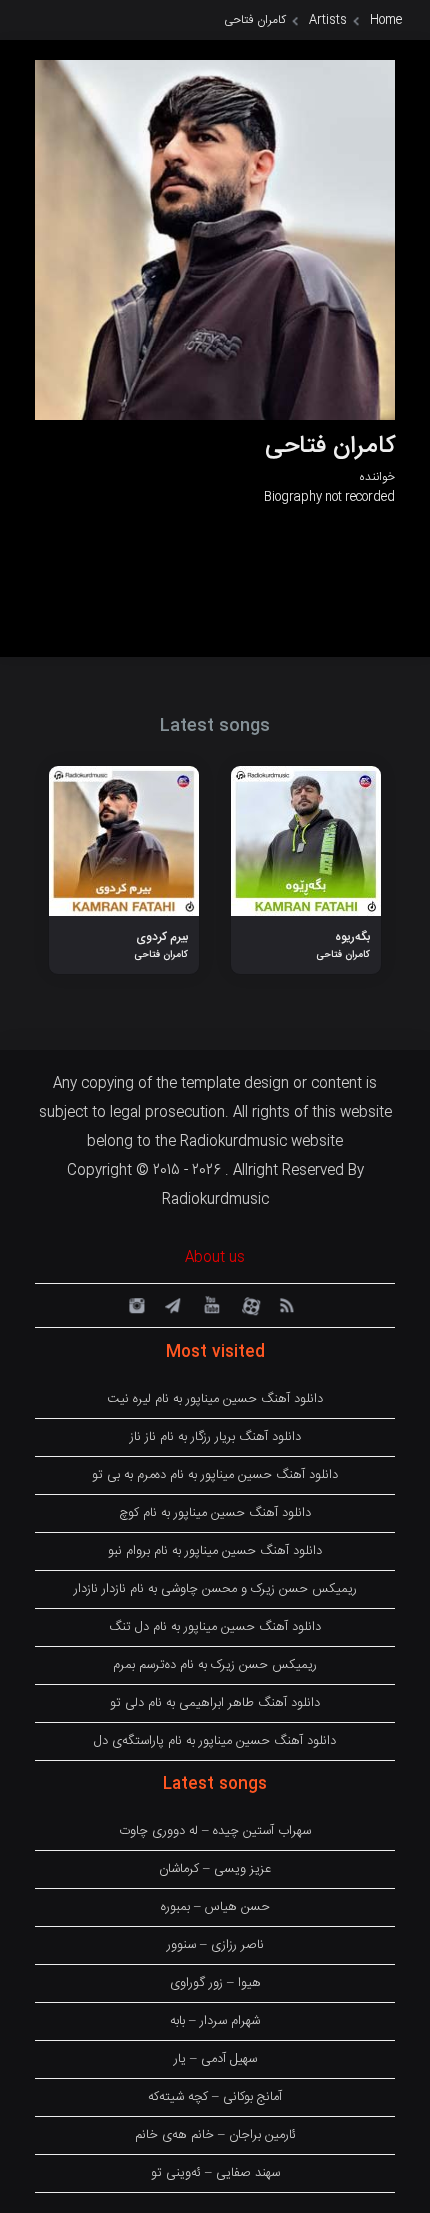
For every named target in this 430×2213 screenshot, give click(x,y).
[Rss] (286, 1304)
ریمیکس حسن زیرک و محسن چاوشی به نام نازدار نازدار (215, 1589)
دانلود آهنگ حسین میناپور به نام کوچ (215, 1513)
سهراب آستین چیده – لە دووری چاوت (215, 1831)
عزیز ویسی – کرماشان (215, 1869)
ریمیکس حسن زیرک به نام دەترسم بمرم (215, 1665)
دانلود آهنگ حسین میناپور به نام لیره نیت (215, 1399)
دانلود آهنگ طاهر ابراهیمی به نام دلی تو (215, 1703)
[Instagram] (134, 1304)
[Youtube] (210, 1304)
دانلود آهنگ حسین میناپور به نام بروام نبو (215, 1551)
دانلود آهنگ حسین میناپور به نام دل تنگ (215, 1627)
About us (215, 1258)
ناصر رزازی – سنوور (215, 1945)
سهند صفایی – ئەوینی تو (215, 2173)
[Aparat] (248, 1304)
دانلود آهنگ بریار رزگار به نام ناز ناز (215, 1437)
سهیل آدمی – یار (215, 2059)
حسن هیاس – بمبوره (215, 1907)
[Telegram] (172, 1304)
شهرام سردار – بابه (215, 2021)
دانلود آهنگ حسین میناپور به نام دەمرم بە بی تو (215, 1475)
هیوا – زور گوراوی (215, 1983)
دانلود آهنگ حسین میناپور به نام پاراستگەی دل (215, 1741)
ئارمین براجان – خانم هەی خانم (215, 2135)
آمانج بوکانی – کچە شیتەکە (215, 2097)
